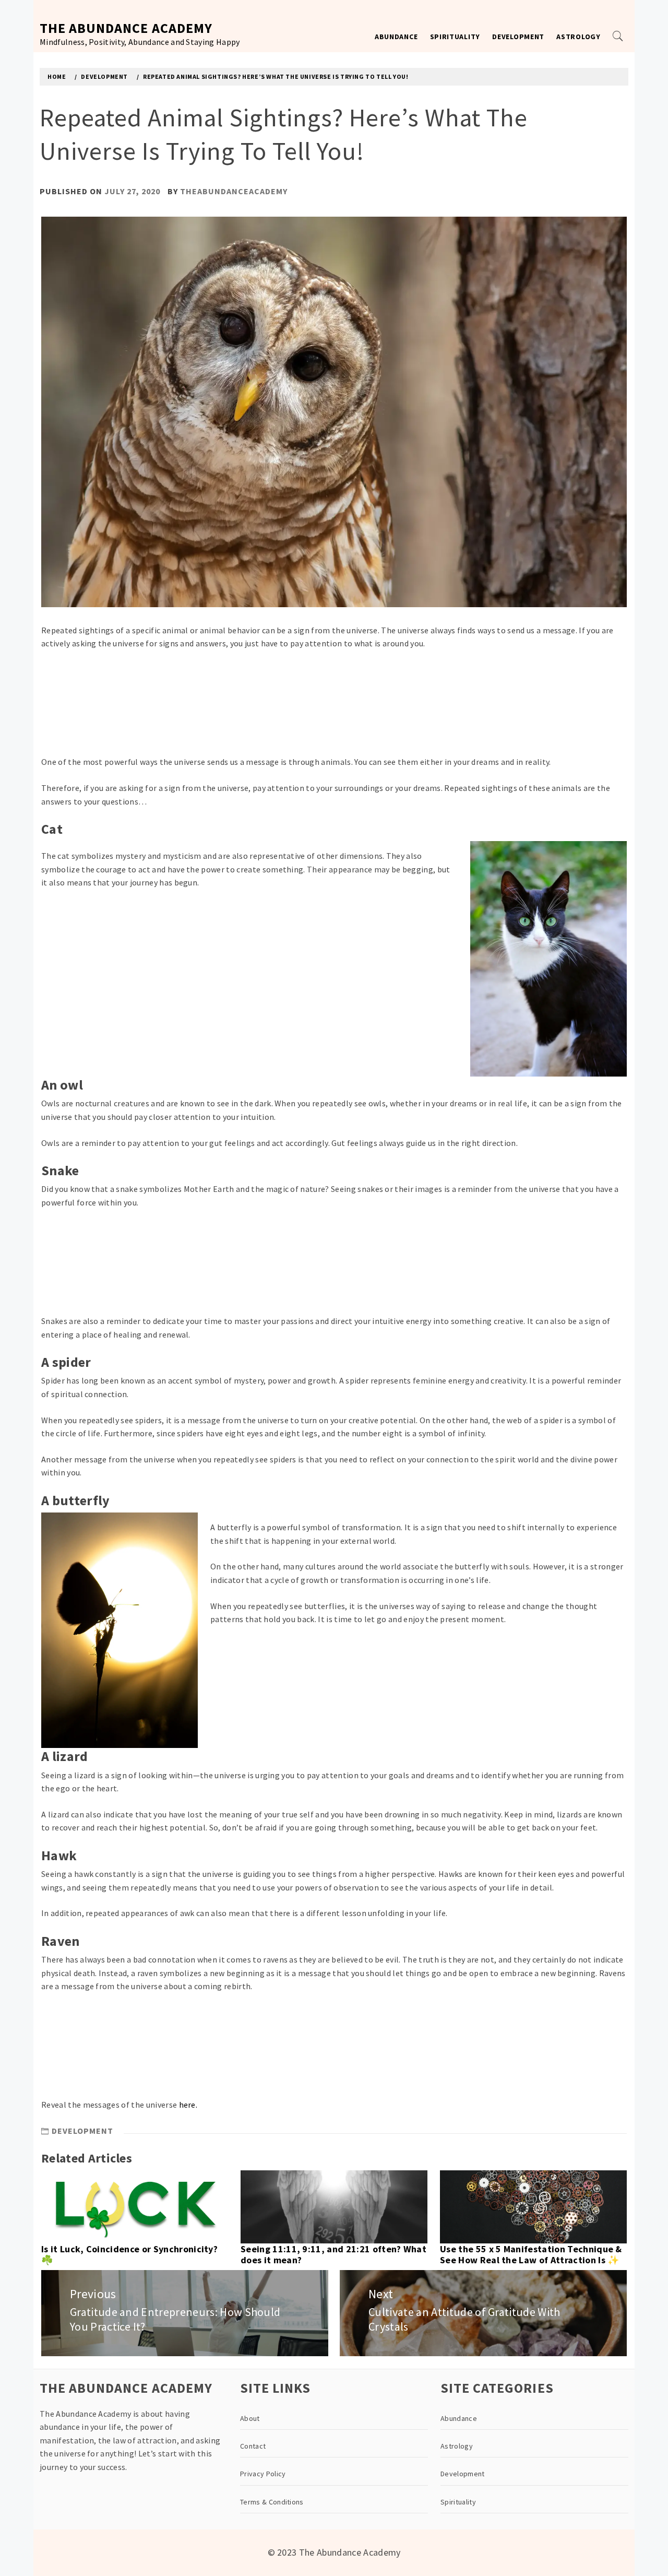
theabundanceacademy (234, 191)
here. (188, 2105)
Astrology (578, 37)
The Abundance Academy (126, 28)
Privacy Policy (263, 2474)
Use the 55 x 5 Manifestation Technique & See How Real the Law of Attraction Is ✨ (531, 2255)
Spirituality (455, 37)
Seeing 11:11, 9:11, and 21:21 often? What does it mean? (333, 2255)
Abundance (396, 37)
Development (518, 37)
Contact (253, 2446)
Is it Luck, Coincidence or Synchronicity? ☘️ (129, 2255)
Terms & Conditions (272, 2502)
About (250, 2418)
